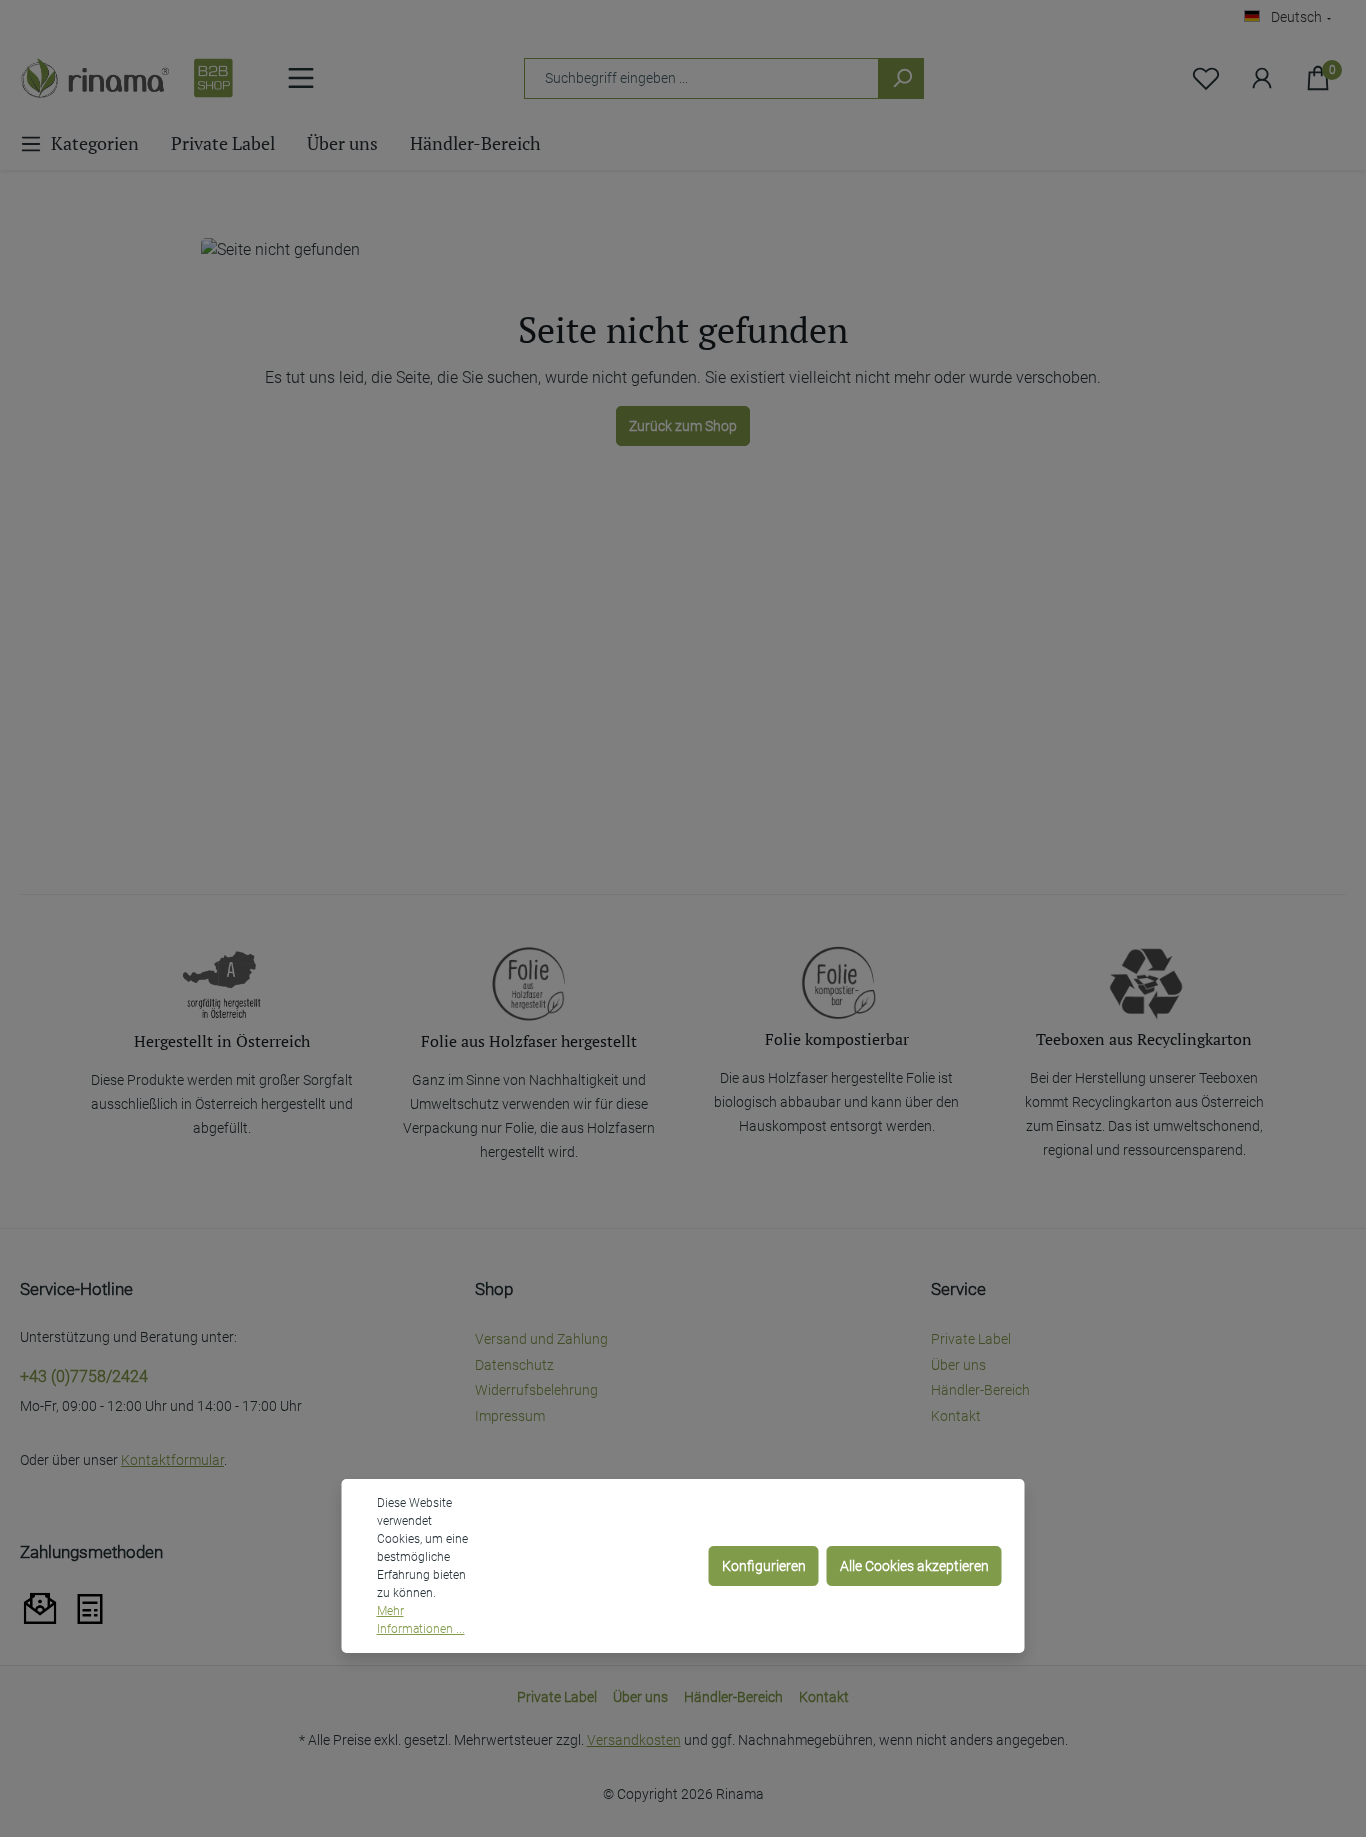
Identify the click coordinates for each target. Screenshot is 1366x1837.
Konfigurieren (764, 1566)
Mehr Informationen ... (421, 1620)
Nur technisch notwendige (607, 1566)
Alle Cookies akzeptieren (914, 1566)
